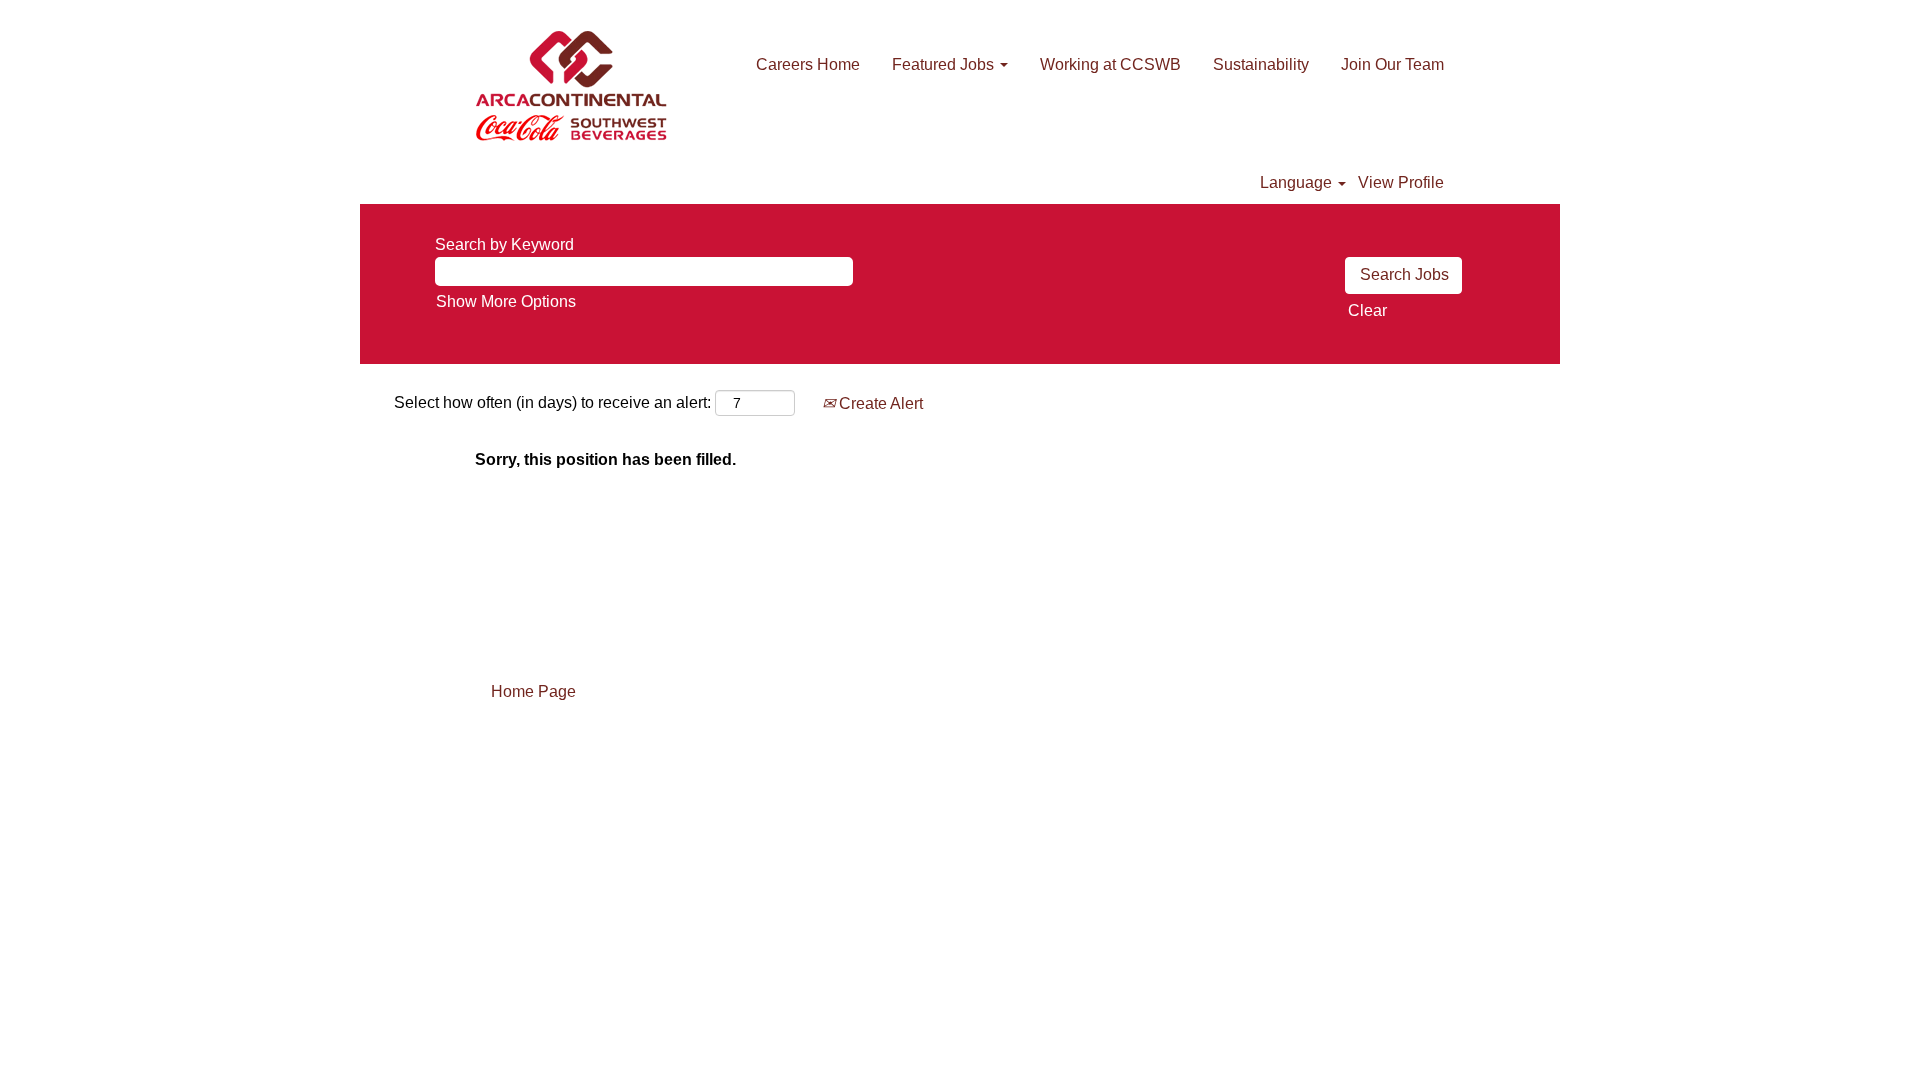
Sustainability (1261, 64)
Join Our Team (1392, 64)
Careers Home (808, 64)
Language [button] (1298, 182)
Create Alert (879, 403)
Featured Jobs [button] (945, 64)
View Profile (1401, 182)
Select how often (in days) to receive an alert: (552, 402)
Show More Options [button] (506, 301)
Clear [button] (1367, 310)
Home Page (533, 691)
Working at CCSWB (1110, 64)
